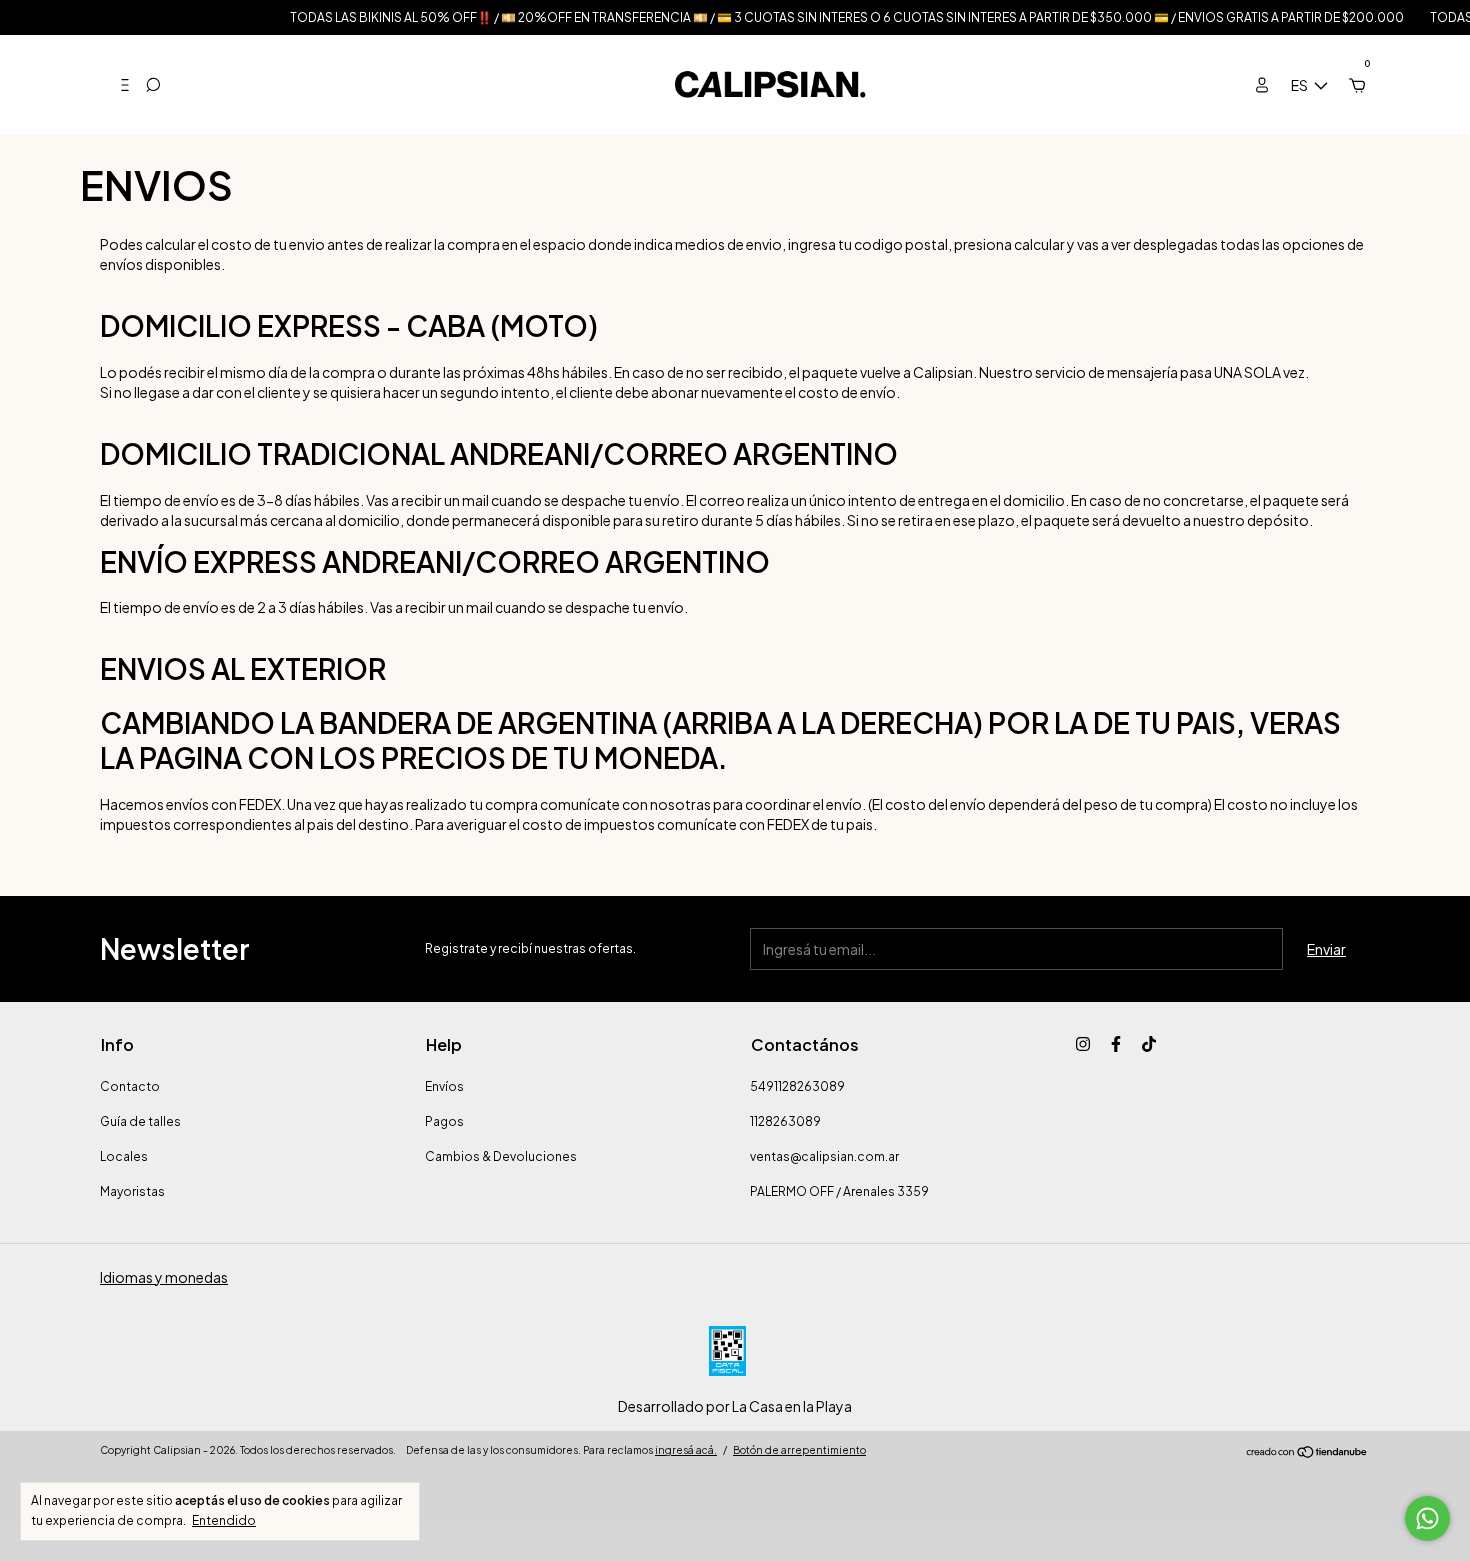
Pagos (444, 1121)
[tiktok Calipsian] (1149, 1044)
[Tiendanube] (1307, 1453)
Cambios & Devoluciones (501, 1156)
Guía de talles (140, 1121)
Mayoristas (132, 1191)
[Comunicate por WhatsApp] (1427, 1518)
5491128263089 (797, 1086)
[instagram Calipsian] (1083, 1044)
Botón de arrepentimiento (799, 1450)
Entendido (224, 1520)
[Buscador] (153, 85)
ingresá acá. (686, 1450)
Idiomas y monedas (164, 1277)
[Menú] (117, 85)
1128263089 (785, 1121)
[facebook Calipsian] (1116, 1044)
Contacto (130, 1086)
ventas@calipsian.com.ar (824, 1156)
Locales (124, 1156)
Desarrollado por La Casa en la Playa (735, 1406)
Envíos (444, 1086)
